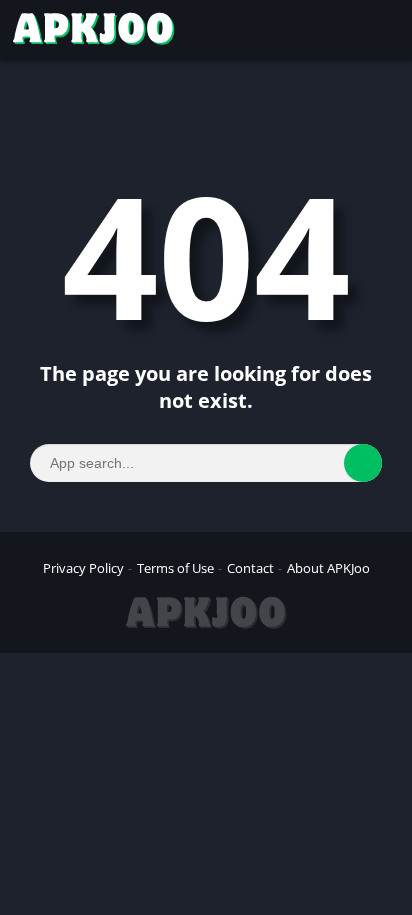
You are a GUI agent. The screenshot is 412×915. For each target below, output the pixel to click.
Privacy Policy (83, 568)
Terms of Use (175, 568)
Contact (250, 568)
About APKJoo (328, 568)
